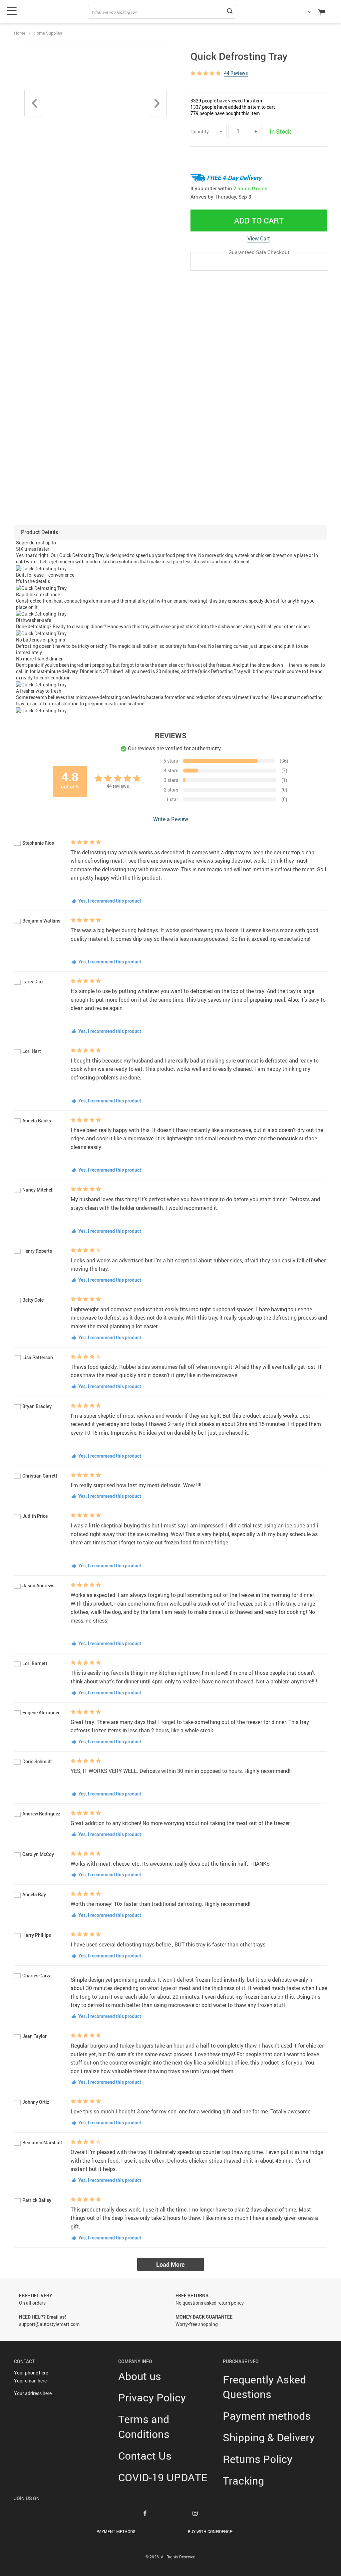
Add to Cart (259, 220)
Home (20, 33)
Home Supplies (48, 33)
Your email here (30, 2381)
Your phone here (31, 2373)
